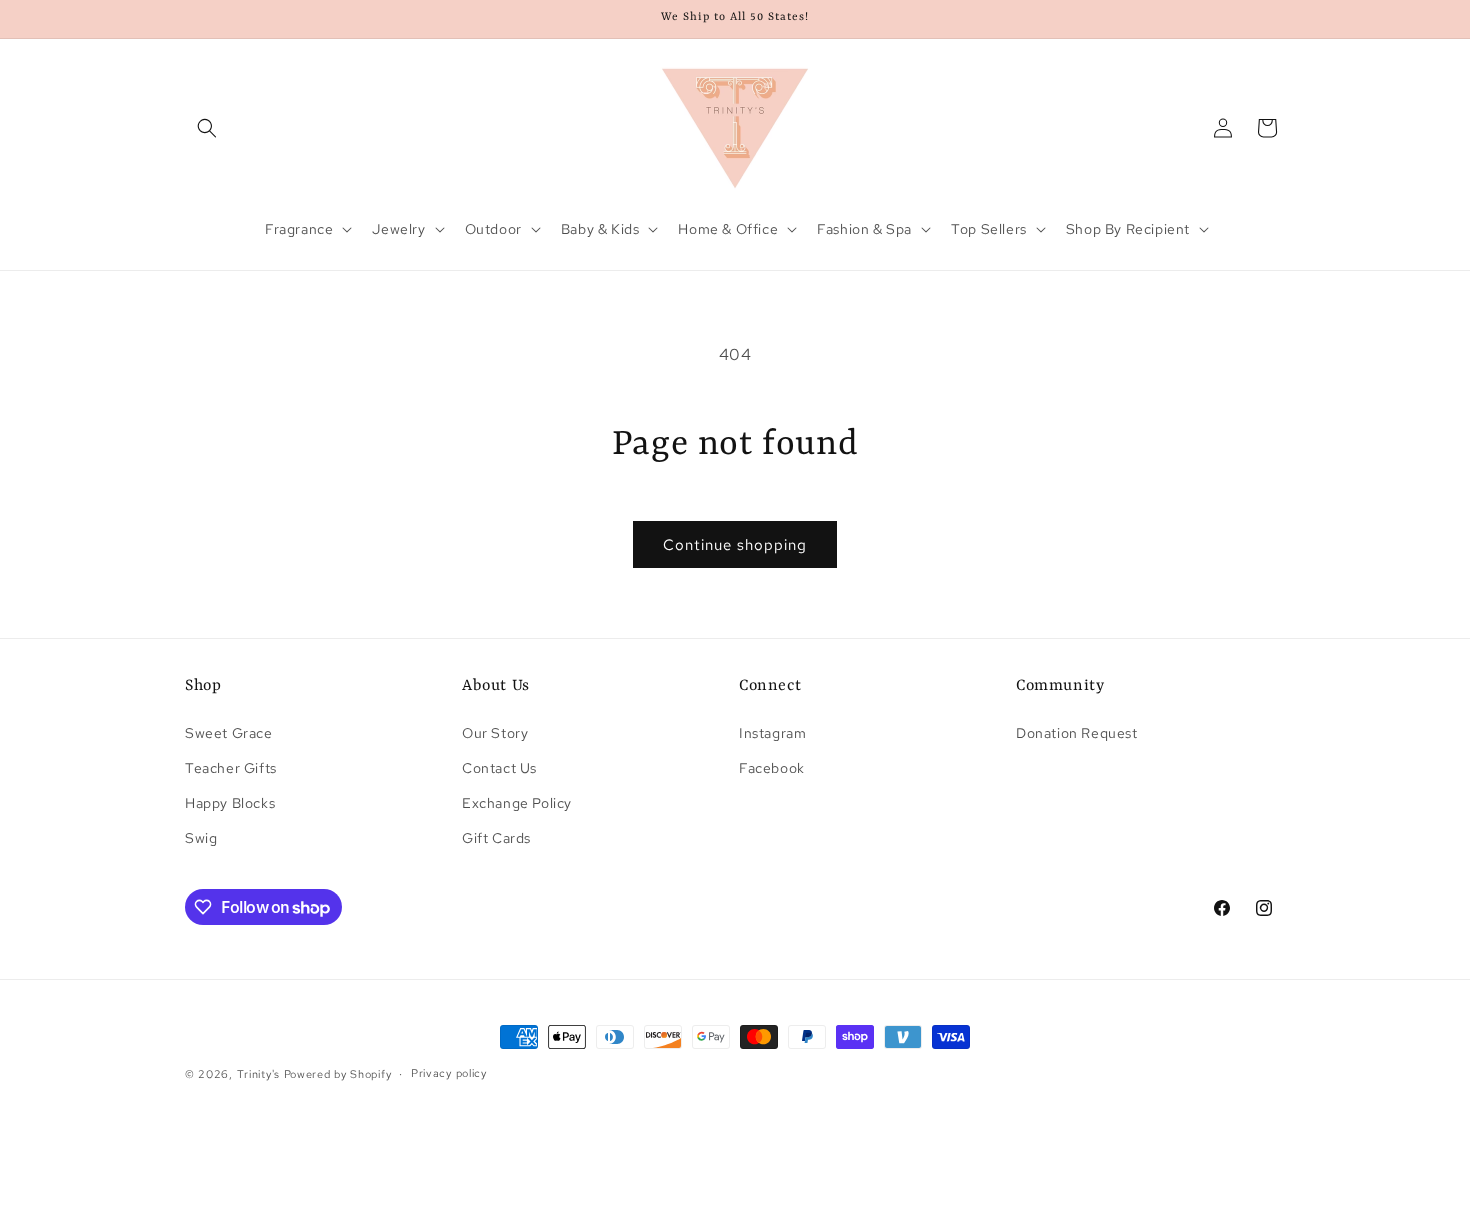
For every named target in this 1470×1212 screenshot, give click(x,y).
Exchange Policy (517, 803)
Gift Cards (496, 838)
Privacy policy (449, 1073)
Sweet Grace (229, 733)
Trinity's (258, 1074)
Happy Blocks (230, 803)
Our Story (495, 733)
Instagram (772, 733)
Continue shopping (735, 545)
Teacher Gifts (231, 768)
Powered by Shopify (338, 1074)
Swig (201, 838)
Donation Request (1077, 733)
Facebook (772, 768)
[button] (207, 128)
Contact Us (499, 768)
